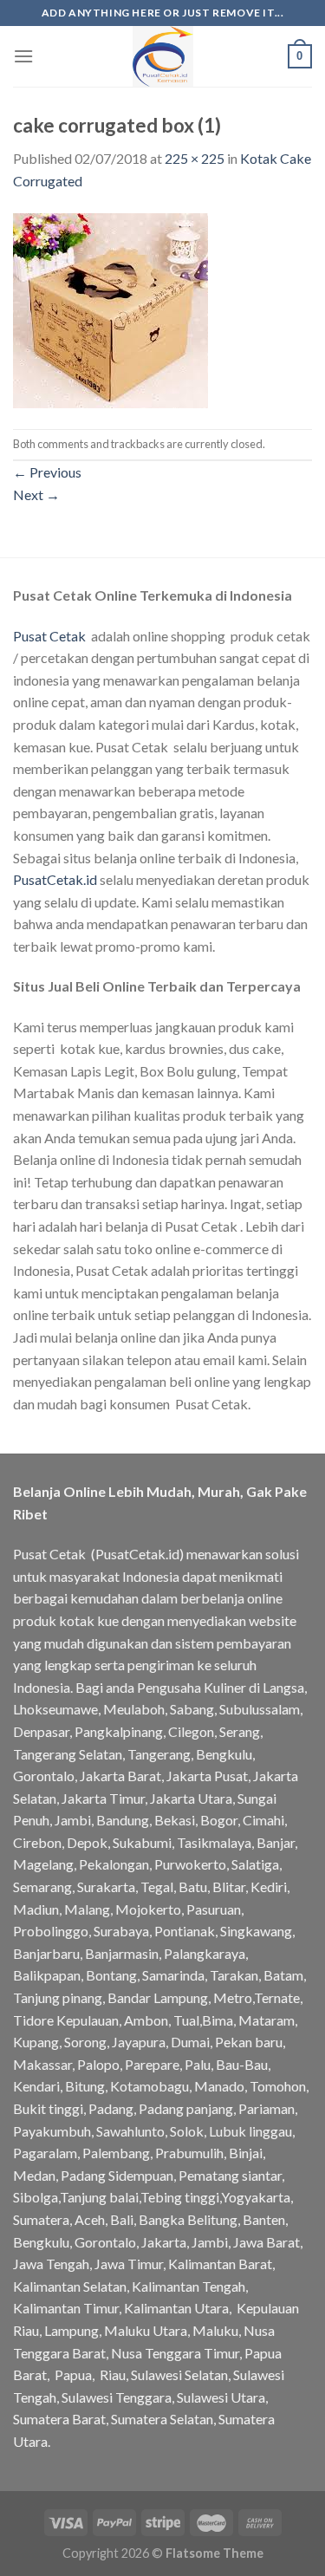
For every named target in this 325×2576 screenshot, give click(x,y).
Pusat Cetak (49, 636)
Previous (47, 472)
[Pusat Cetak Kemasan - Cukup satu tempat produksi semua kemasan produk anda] (163, 56)
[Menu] (23, 56)
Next (36, 494)
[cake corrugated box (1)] (110, 308)
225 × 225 (195, 158)
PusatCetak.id (55, 879)
